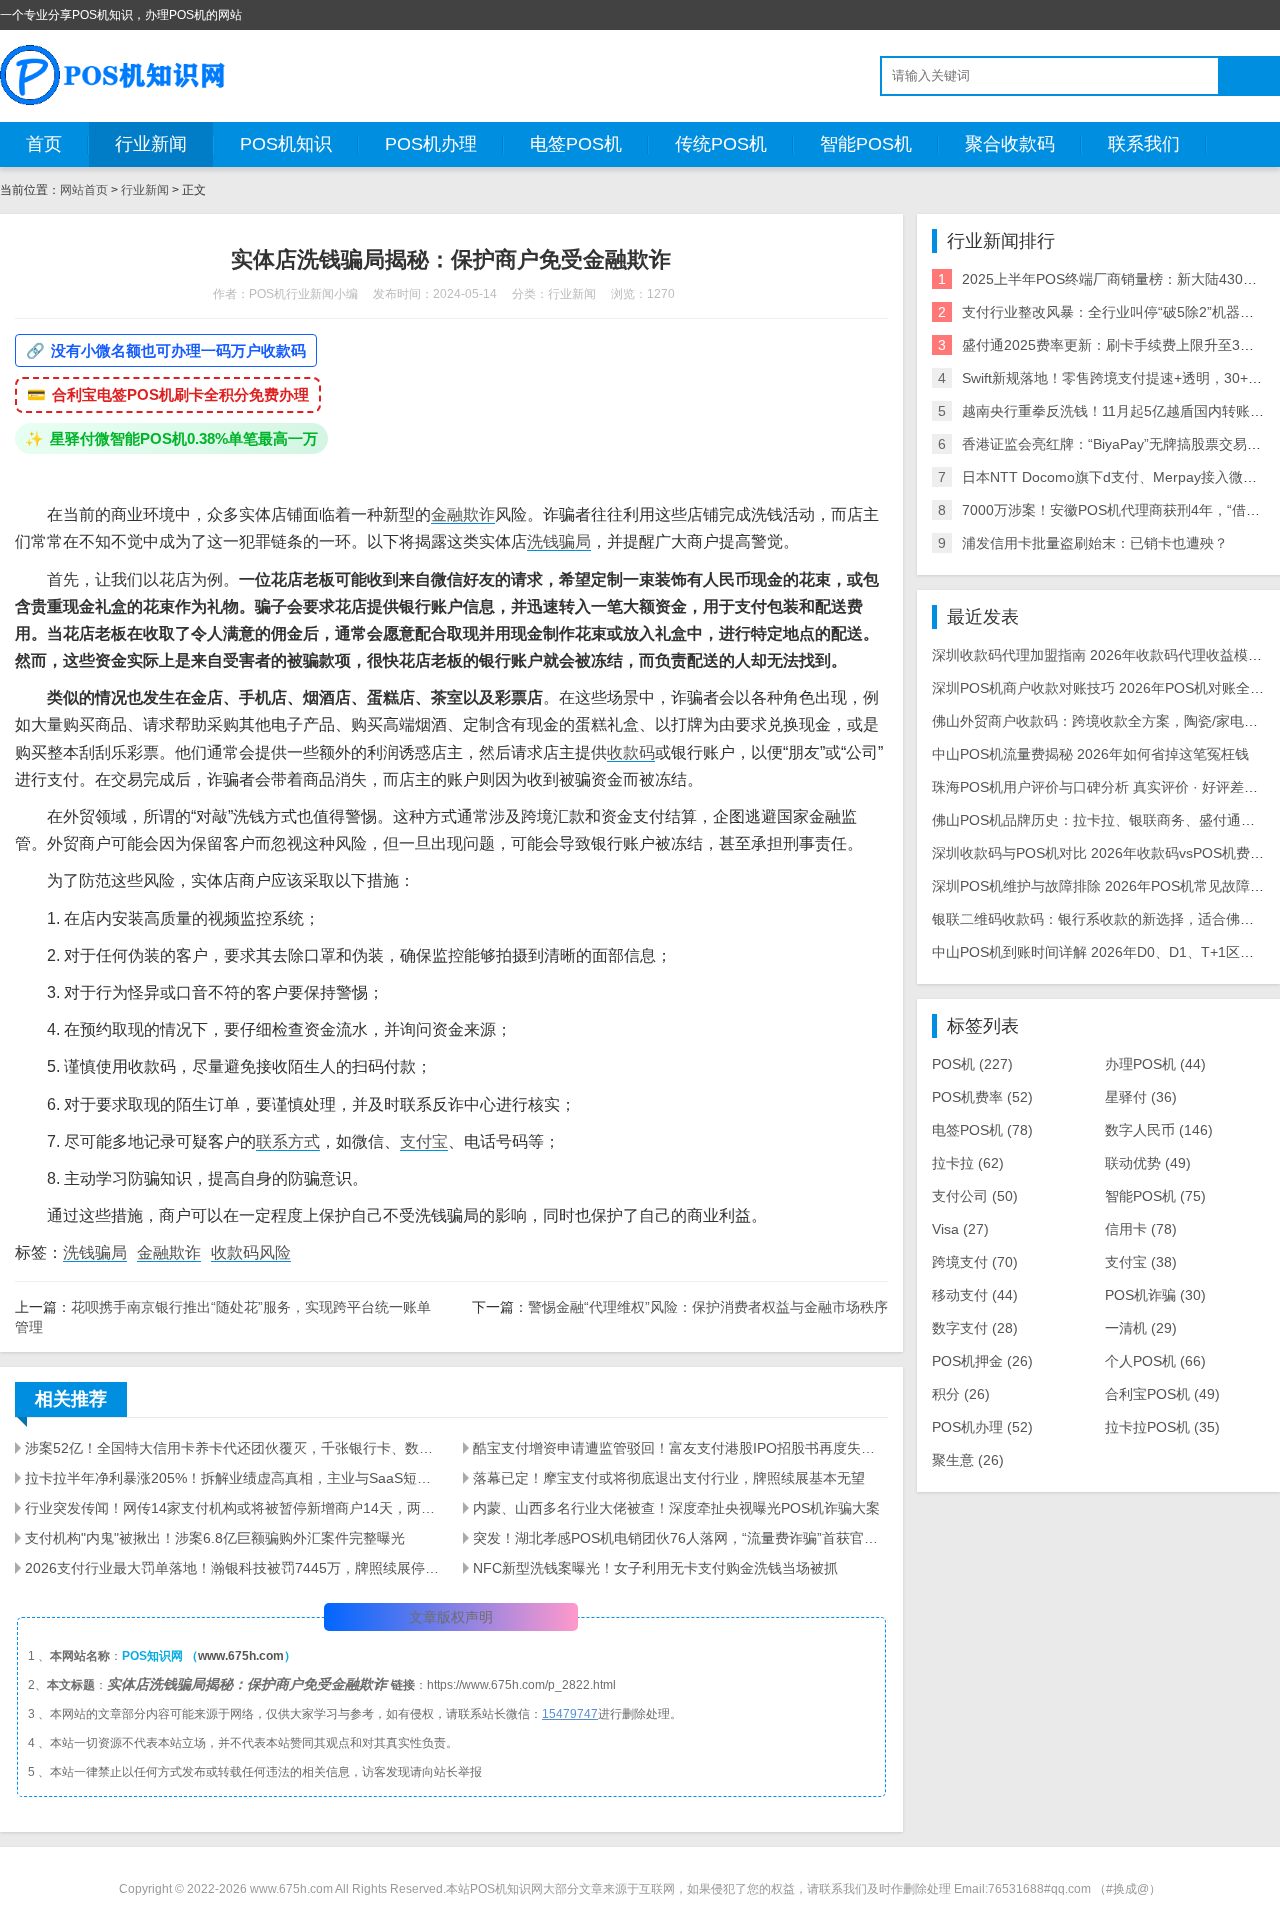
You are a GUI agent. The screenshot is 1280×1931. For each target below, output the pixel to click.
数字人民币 (1159, 1130)
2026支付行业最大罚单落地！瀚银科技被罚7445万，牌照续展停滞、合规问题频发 (232, 1568)
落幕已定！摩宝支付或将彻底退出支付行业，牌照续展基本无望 (669, 1478)
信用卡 (1141, 1229)
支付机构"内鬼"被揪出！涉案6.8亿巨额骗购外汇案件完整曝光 (215, 1538)
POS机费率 (982, 1097)
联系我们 (1144, 144)
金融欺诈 (463, 514)
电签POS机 (576, 144)
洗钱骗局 (559, 541)
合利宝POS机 (1162, 1394)
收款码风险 (251, 1252)
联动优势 (1148, 1163)
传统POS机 (721, 144)
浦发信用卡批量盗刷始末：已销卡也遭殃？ (1095, 543)
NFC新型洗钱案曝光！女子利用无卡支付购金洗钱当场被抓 (655, 1568)
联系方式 (288, 1141)
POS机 (972, 1064)
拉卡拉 (968, 1163)
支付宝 (424, 1141)
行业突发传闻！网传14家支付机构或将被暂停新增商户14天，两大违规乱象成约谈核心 (232, 1508)
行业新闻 (151, 144)
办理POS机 (1155, 1064)
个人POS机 (1155, 1361)
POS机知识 (286, 144)
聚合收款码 (1010, 144)
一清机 (1141, 1328)
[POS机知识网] (114, 75)
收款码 (631, 752)
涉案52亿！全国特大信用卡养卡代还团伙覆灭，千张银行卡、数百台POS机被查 (232, 1448)
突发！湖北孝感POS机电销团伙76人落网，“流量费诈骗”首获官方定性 (680, 1538)
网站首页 (84, 190)
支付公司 (975, 1196)
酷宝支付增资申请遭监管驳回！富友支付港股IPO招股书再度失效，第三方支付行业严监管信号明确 (680, 1448)
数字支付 (975, 1328)
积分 (961, 1394)
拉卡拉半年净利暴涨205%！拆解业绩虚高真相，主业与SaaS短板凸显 (232, 1478)
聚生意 (968, 1460)
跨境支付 (975, 1262)
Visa (960, 1229)
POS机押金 (982, 1361)
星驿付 (1141, 1097)
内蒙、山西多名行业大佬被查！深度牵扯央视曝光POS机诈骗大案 (676, 1508)
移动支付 (975, 1295)
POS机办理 (431, 144)
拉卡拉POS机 (1162, 1427)
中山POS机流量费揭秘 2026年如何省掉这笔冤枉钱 (1090, 754)
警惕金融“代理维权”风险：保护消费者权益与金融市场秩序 (708, 1307)
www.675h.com (241, 1656)
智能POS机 (866, 144)
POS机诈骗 (1155, 1295)
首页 (44, 144)
